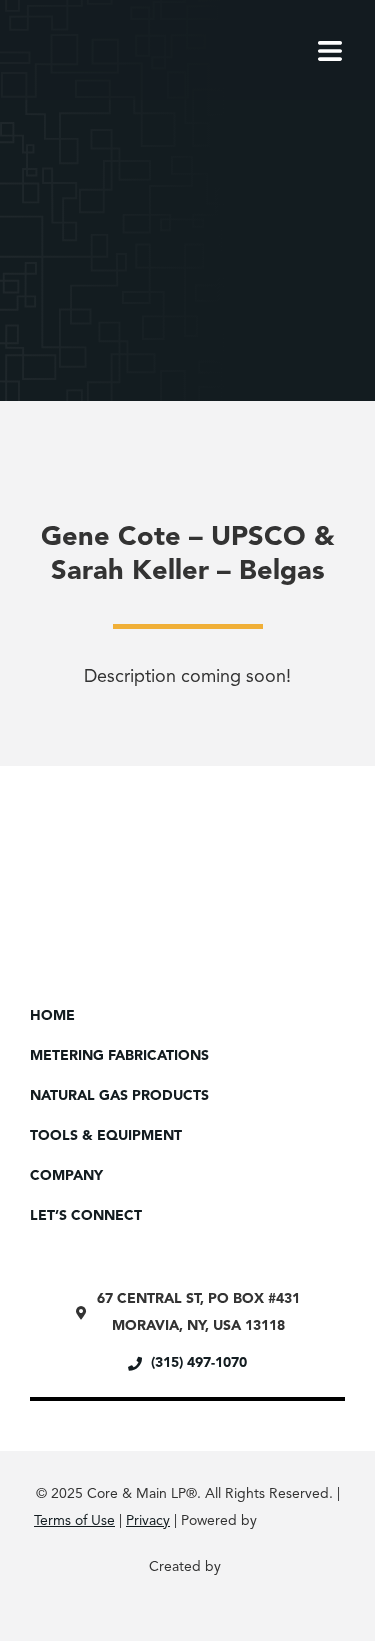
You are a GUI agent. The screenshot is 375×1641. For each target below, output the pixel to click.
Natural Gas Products (119, 1096)
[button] (80, 251)
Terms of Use (74, 1521)
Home (52, 1016)
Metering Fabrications (119, 1056)
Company (66, 1176)
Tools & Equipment (106, 1136)
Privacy (148, 1521)
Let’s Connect (86, 1216)
